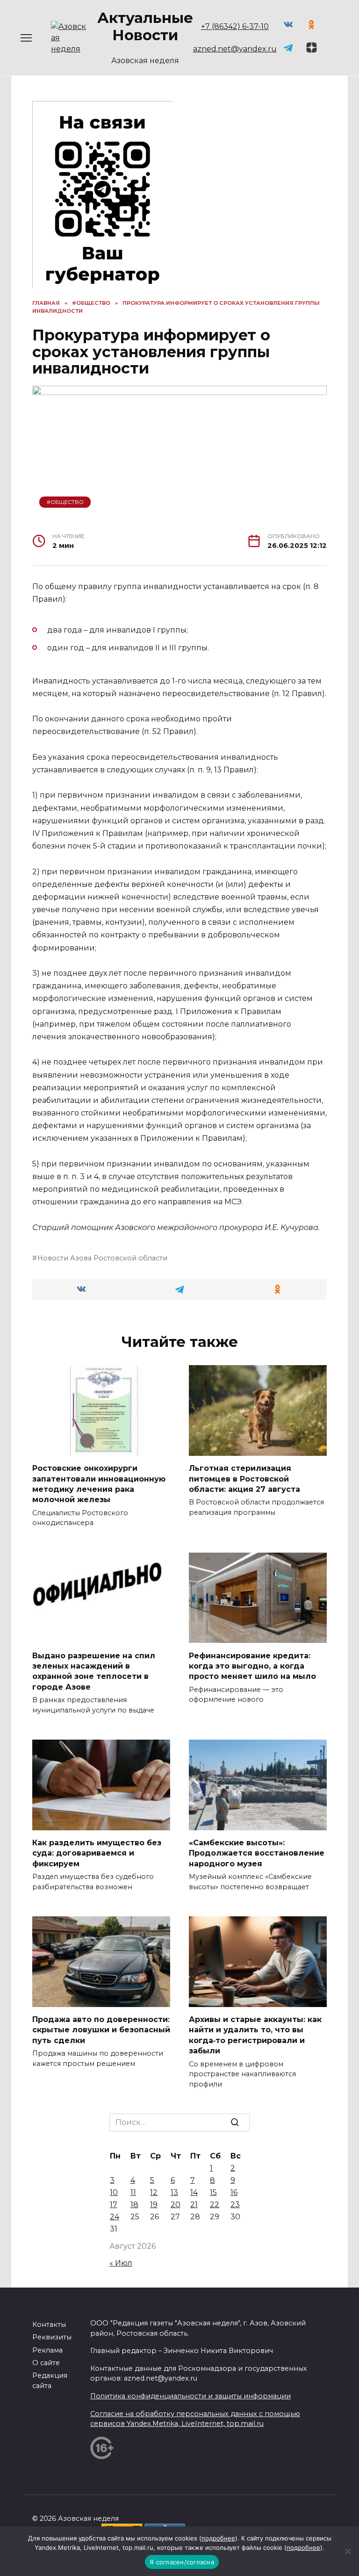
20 (176, 2205)
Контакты (49, 2324)
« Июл (121, 2263)
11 (133, 2192)
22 (215, 2205)
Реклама (47, 2350)
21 (194, 2205)
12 (154, 2192)
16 (234, 2192)
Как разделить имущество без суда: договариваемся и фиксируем (97, 1853)
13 (174, 2192)
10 (114, 2192)
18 (134, 2205)
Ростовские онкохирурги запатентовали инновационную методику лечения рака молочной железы (99, 1484)
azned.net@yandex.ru (235, 49)
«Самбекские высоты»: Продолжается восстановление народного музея (257, 1853)
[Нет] (347, 2551)
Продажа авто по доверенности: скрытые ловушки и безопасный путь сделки (101, 2030)
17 (114, 2205)
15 (213, 2192)
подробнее (218, 2538)
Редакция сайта (50, 2381)
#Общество (65, 502)
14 (194, 2192)
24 (115, 2217)
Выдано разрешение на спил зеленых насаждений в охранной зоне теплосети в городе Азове (94, 1671)
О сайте (46, 2363)
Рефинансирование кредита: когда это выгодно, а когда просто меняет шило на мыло (252, 1666)
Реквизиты (52, 2337)
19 (154, 2205)
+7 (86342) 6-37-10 (235, 26)
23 (235, 2205)
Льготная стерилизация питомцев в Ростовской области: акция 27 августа (244, 1479)
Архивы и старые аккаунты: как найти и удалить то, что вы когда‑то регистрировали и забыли (255, 2035)
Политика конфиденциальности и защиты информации (190, 2396)
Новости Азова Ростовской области (102, 1258)
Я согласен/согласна (182, 2562)
